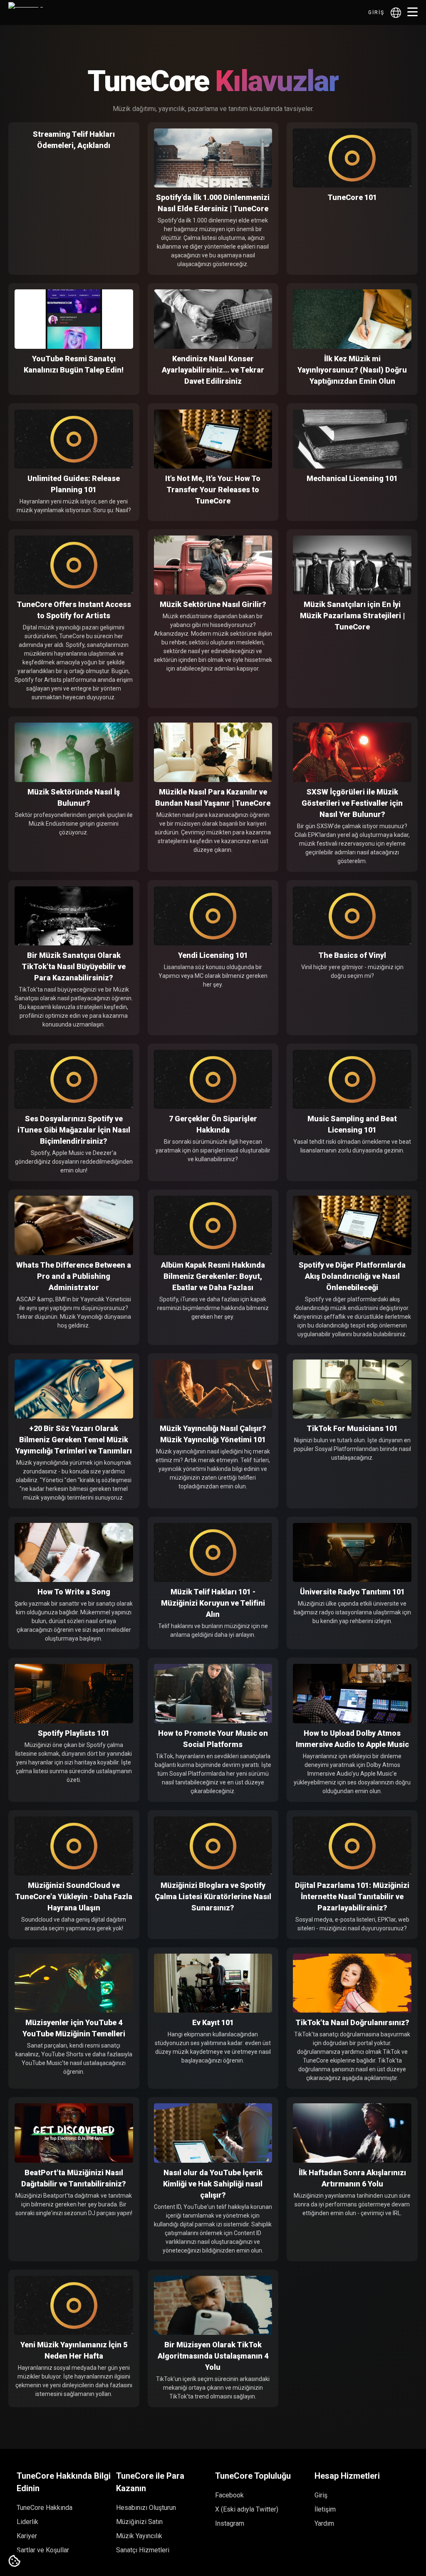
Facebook (229, 2495)
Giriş (376, 12)
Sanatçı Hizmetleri (143, 2550)
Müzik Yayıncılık (139, 2536)
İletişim (325, 2509)
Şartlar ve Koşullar (43, 2550)
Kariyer (27, 2536)
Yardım (324, 2523)
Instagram (230, 2523)
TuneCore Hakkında (45, 2508)
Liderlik (27, 2522)
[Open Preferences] (15, 2561)
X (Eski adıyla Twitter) (247, 2509)
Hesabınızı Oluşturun (146, 2508)
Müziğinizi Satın (139, 2522)
